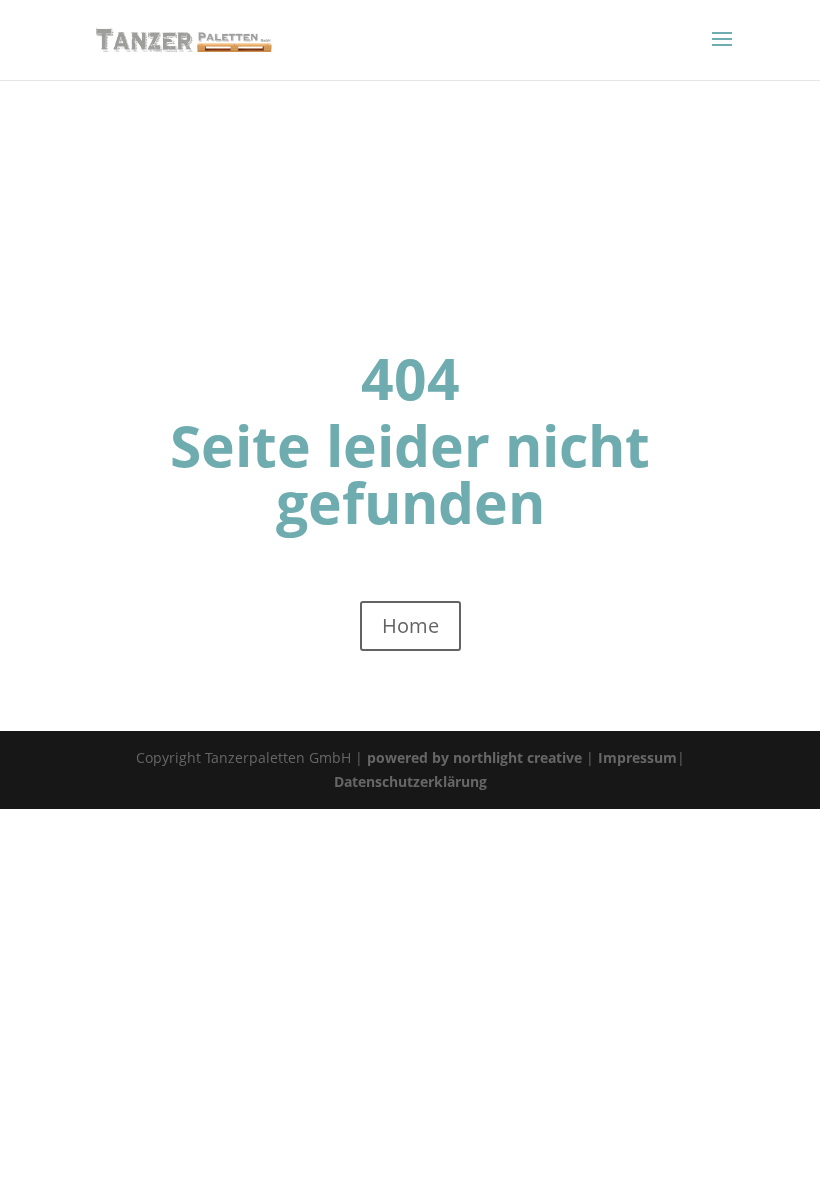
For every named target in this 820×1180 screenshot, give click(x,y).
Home (410, 625)
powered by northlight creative (474, 757)
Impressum (637, 757)
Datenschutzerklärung (410, 781)
